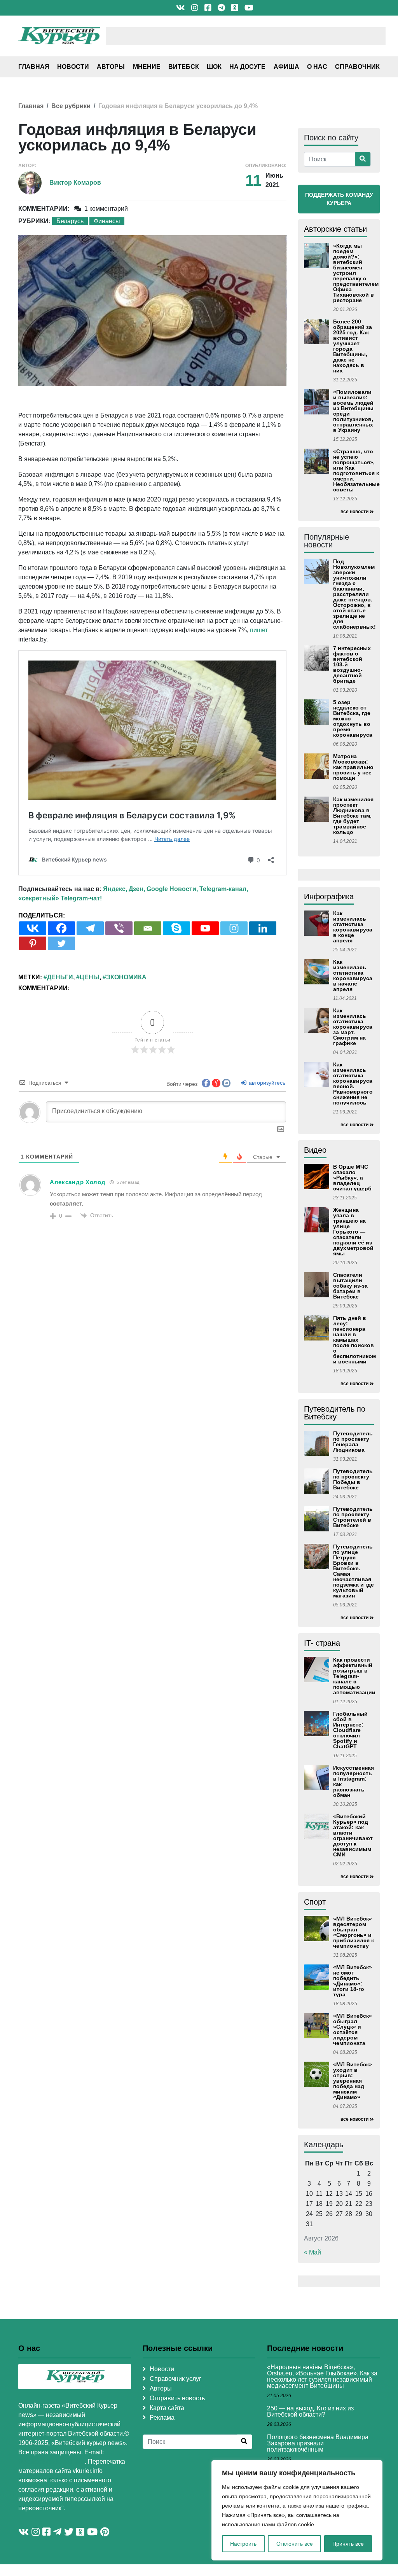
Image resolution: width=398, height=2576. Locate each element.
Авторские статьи (335, 229)
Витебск (184, 67)
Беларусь (70, 221)
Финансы (107, 221)
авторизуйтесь (266, 1083)
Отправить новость (177, 2398)
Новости (73, 67)
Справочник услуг (175, 2379)
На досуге (247, 67)
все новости (354, 512)
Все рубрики (71, 106)
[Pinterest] (33, 943)
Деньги (60, 977)
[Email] (148, 928)
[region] (297, 2510)
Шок (214, 67)
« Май (312, 2252)
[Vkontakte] (33, 928)
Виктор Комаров (75, 183)
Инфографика (329, 897)
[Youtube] (205, 928)
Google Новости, (172, 889)
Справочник (357, 67)
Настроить (243, 2544)
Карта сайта (167, 2408)
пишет (259, 630)
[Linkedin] (263, 928)
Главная (34, 67)
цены (90, 977)
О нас (317, 67)
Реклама (162, 2418)
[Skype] (176, 928)
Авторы (111, 67)
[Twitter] (61, 943)
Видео (315, 1150)
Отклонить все (295, 2544)
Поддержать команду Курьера (339, 199)
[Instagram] (234, 928)
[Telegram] (90, 928)
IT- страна (322, 1643)
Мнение (147, 67)
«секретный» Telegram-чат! (60, 898)
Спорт (315, 1902)
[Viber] (119, 928)
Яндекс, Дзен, (124, 889)
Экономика (126, 977)
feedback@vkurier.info (51, 2462)
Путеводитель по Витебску (335, 1413)
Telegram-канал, (224, 889)
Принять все (348, 2544)
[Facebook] (61, 928)
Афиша (286, 67)
